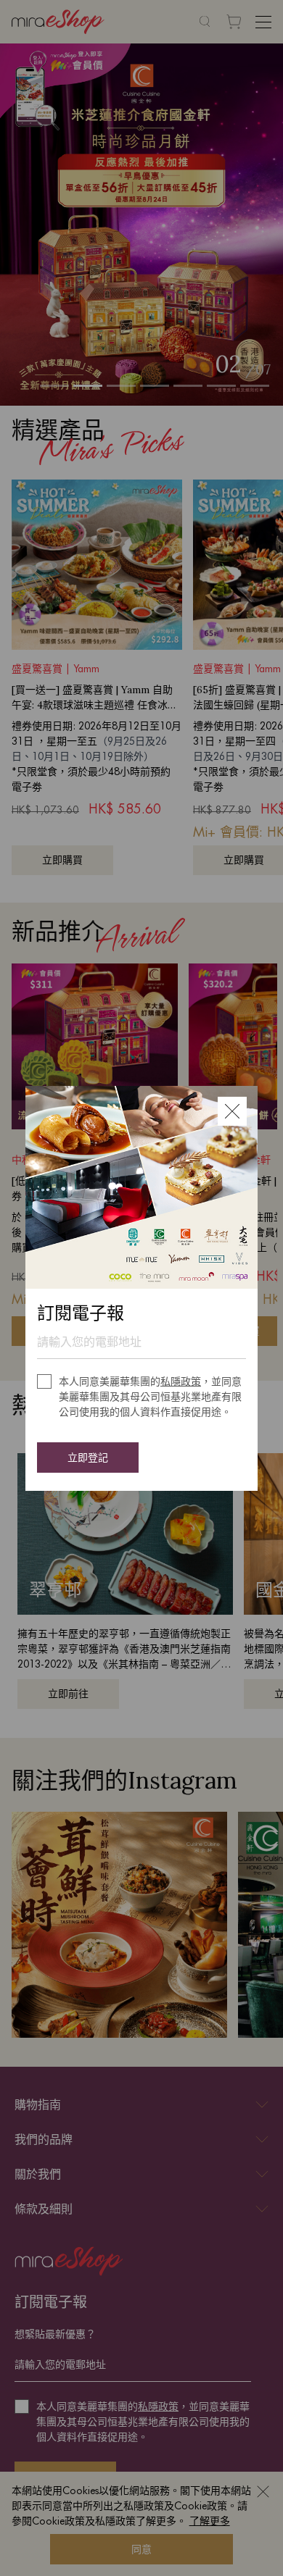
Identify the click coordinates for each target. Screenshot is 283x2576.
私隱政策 (181, 1381)
